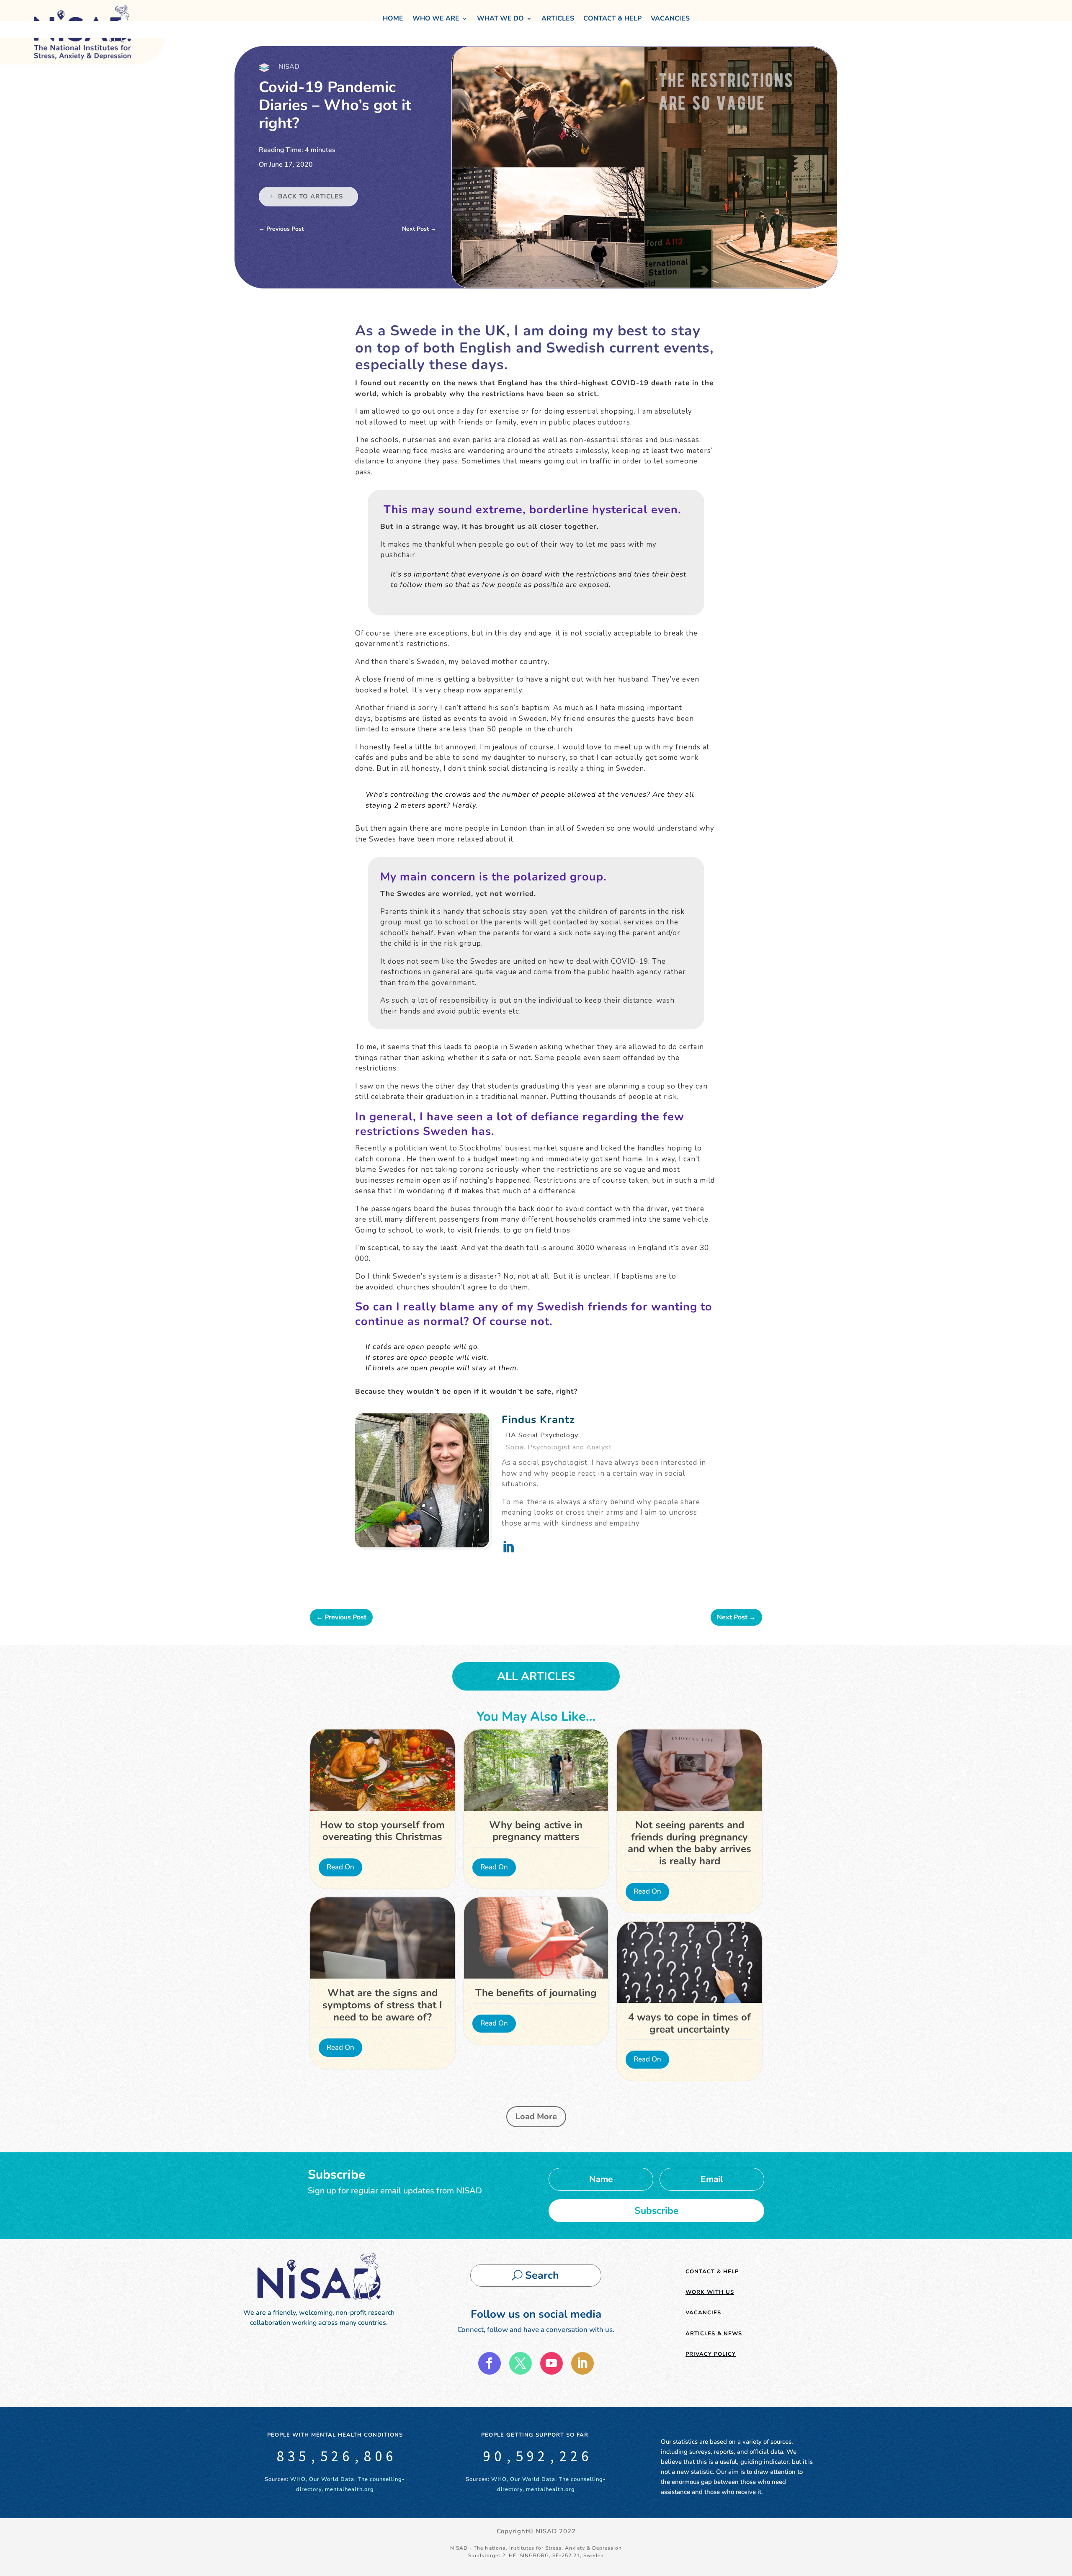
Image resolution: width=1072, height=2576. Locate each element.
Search (542, 2275)
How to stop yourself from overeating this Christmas (382, 1831)
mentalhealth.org (349, 2489)
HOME (393, 18)
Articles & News (714, 2334)
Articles (558, 18)
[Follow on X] (521, 2363)
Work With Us (710, 2292)
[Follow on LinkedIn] (582, 2363)
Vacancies (670, 18)
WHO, (299, 2479)
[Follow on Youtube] (551, 2363)
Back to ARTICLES (311, 196)
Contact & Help (612, 18)
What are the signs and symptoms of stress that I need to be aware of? (382, 2005)
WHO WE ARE (436, 18)
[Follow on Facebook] (490, 2363)
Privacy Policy (711, 2354)
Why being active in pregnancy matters (536, 1831)
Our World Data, (333, 2479)
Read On (340, 1867)
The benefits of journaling (536, 1993)
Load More (536, 2117)
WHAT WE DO (500, 18)
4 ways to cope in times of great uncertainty (689, 2023)
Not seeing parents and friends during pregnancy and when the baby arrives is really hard (689, 1843)
